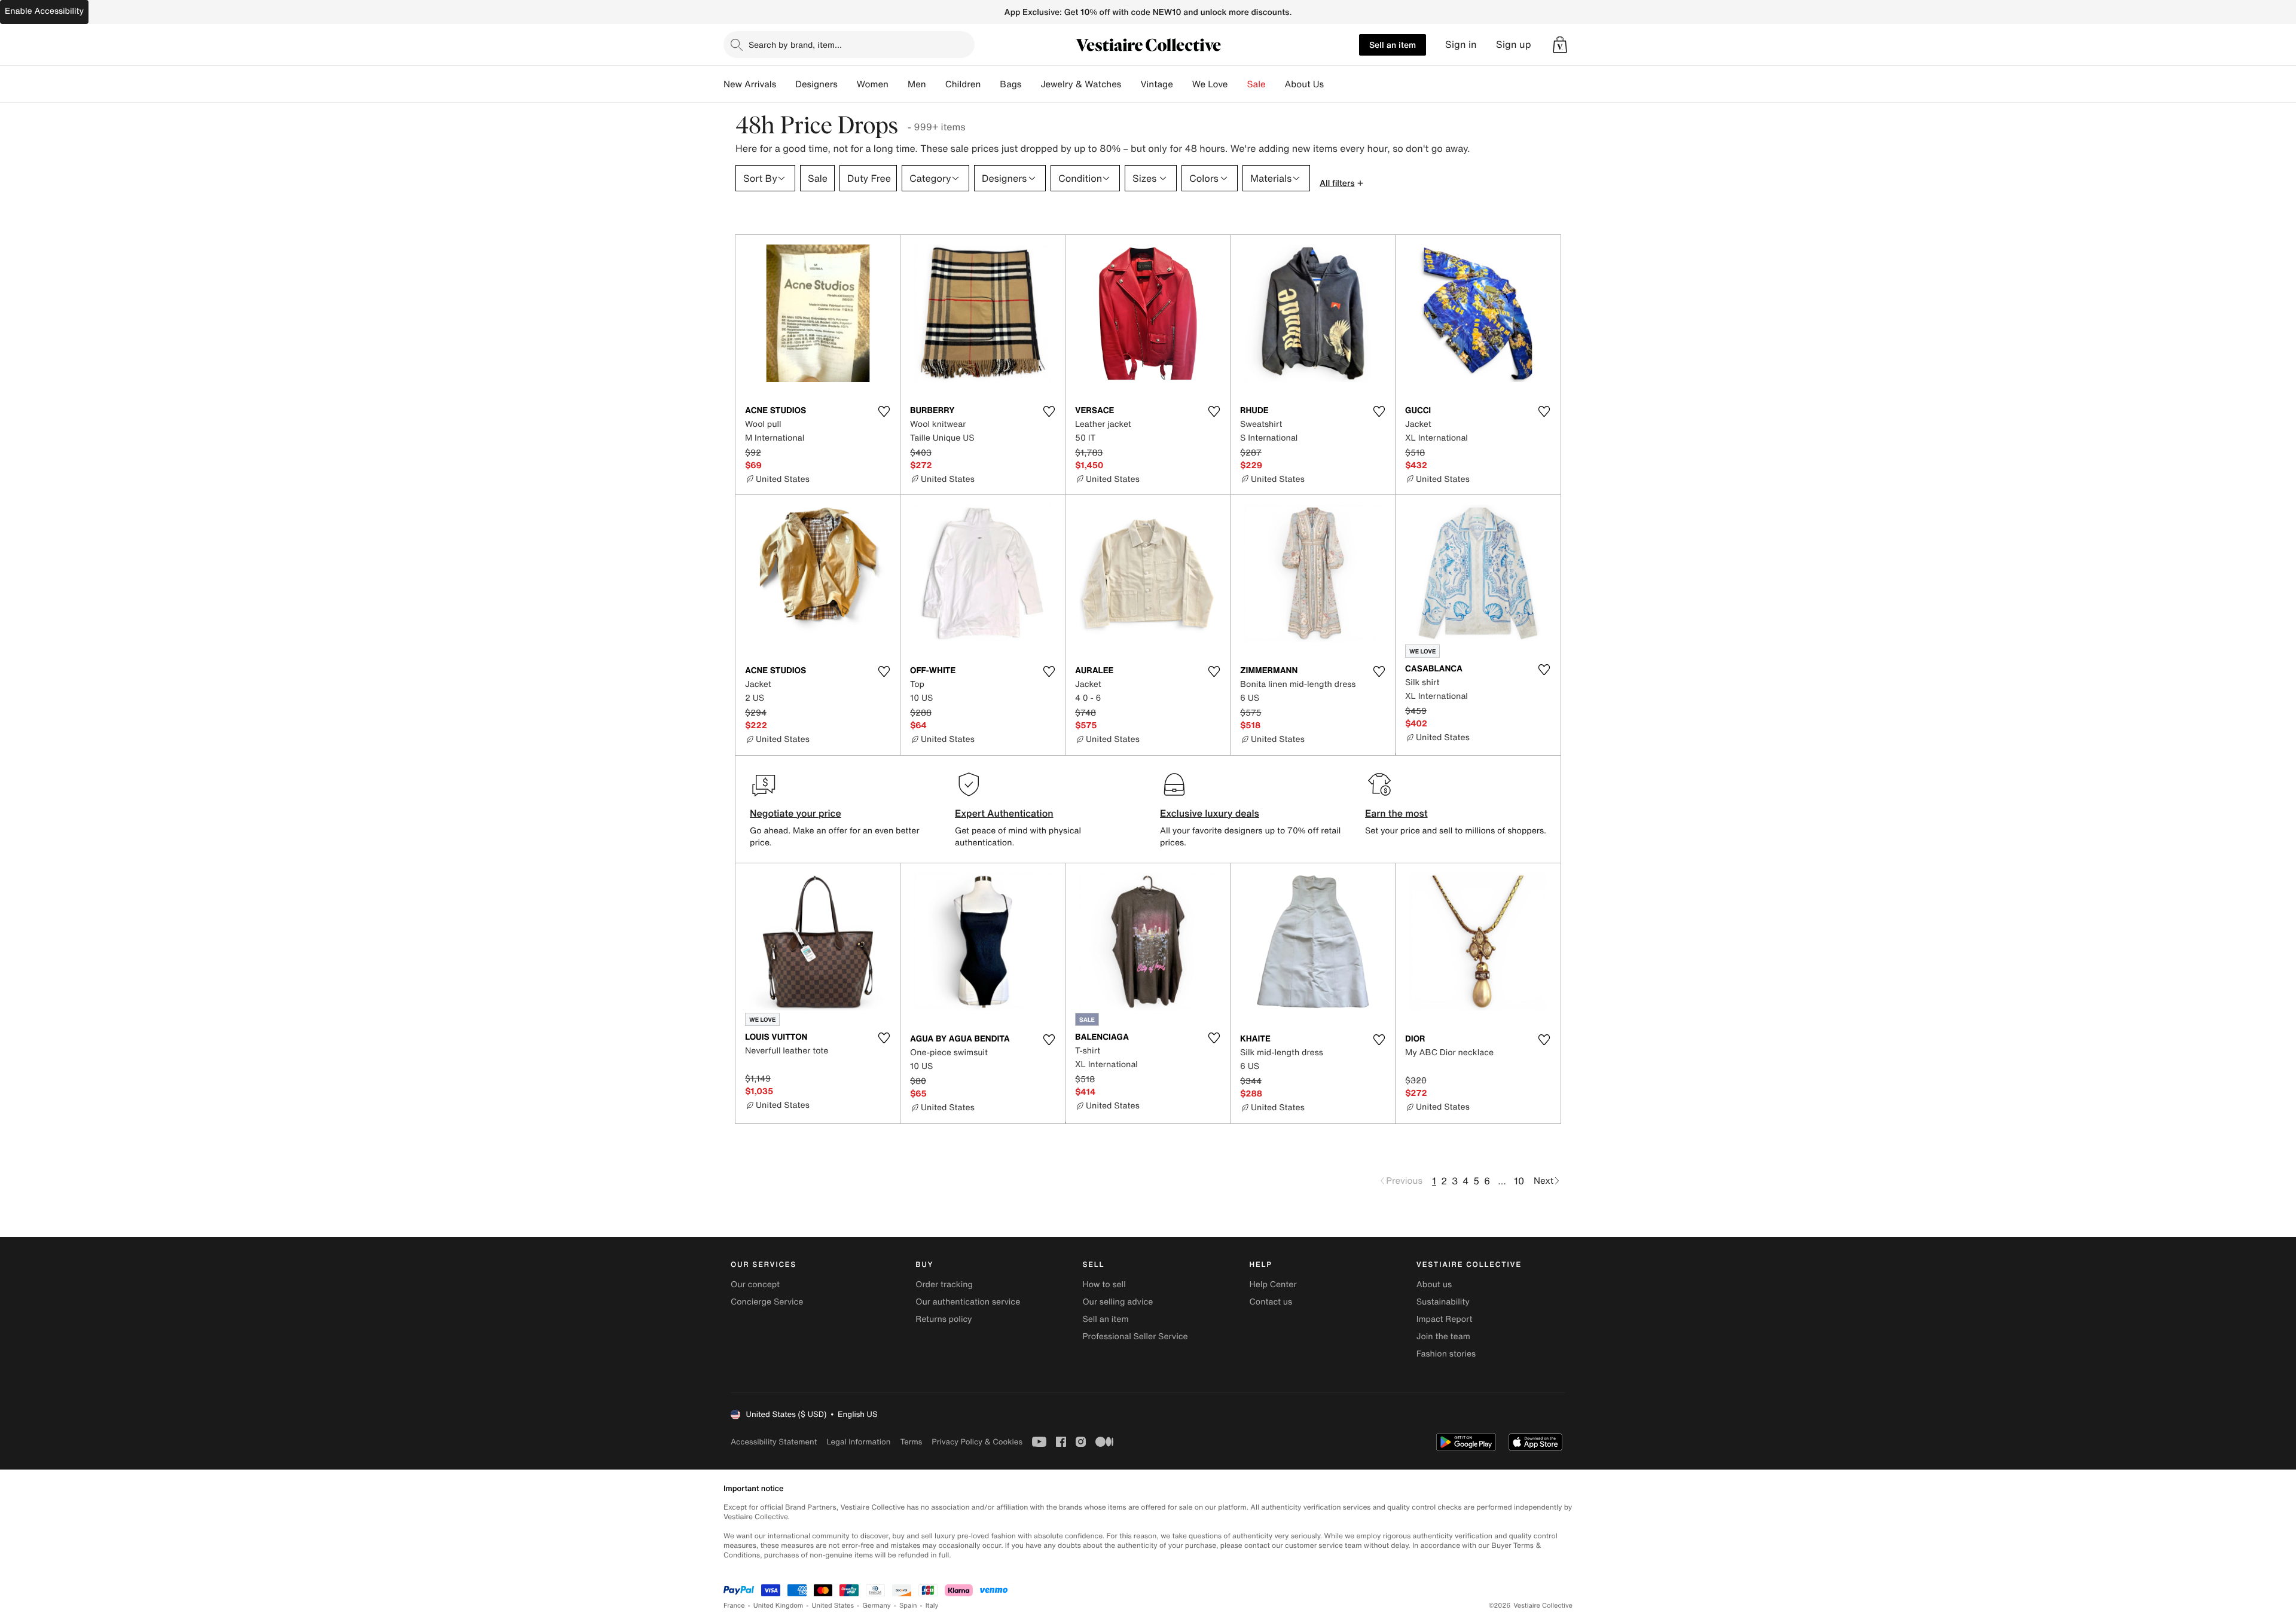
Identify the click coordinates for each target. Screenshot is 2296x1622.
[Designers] (847, 84)
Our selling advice (1118, 1302)
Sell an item (1393, 45)
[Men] (936, 84)
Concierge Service (767, 1302)
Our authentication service (968, 1302)
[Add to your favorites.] (884, 411)
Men (917, 84)
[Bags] (1031, 84)
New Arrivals (750, 84)
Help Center (1273, 1285)
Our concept (755, 1285)
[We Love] (1238, 84)
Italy (932, 1606)
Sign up (1514, 45)
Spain (908, 1606)
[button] (1560, 45)
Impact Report (1445, 1319)
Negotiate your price (796, 813)
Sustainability (1443, 1302)
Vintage (1156, 84)
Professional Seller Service (1135, 1337)
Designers (816, 84)
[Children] (990, 84)
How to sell (1104, 1285)
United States (833, 1606)
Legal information (858, 1442)
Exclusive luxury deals (1210, 813)
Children (963, 84)
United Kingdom (778, 1606)
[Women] (898, 84)
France (734, 1606)
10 (1519, 1181)
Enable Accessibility (44, 11)
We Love (1210, 84)
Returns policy (944, 1319)
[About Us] (1333, 84)
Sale (1257, 84)
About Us (1304, 84)
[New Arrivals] (786, 84)
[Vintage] (1183, 84)
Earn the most (1396, 813)
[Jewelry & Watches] (1131, 84)
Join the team (1443, 1337)
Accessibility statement (774, 1442)
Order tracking (944, 1285)
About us (1434, 1285)
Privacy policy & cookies (977, 1442)
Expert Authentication (1004, 813)
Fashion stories (1446, 1354)
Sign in (1461, 45)
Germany (877, 1606)
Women (873, 84)
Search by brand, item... (795, 45)
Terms (911, 1442)
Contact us (1271, 1302)
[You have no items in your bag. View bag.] (1560, 45)
